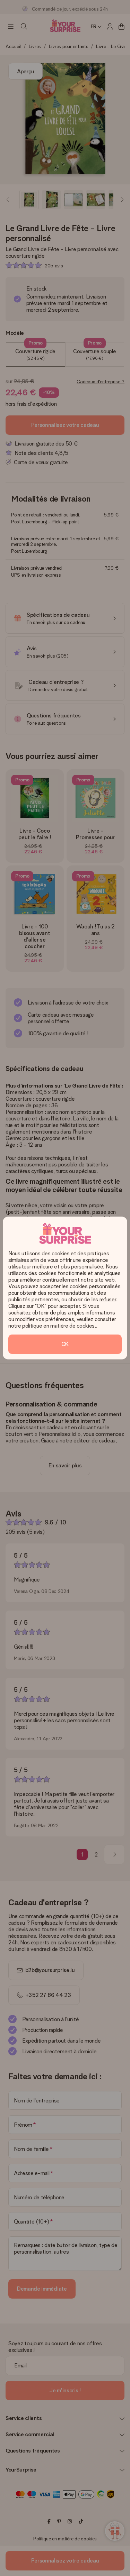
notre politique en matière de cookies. (52, 1326)
